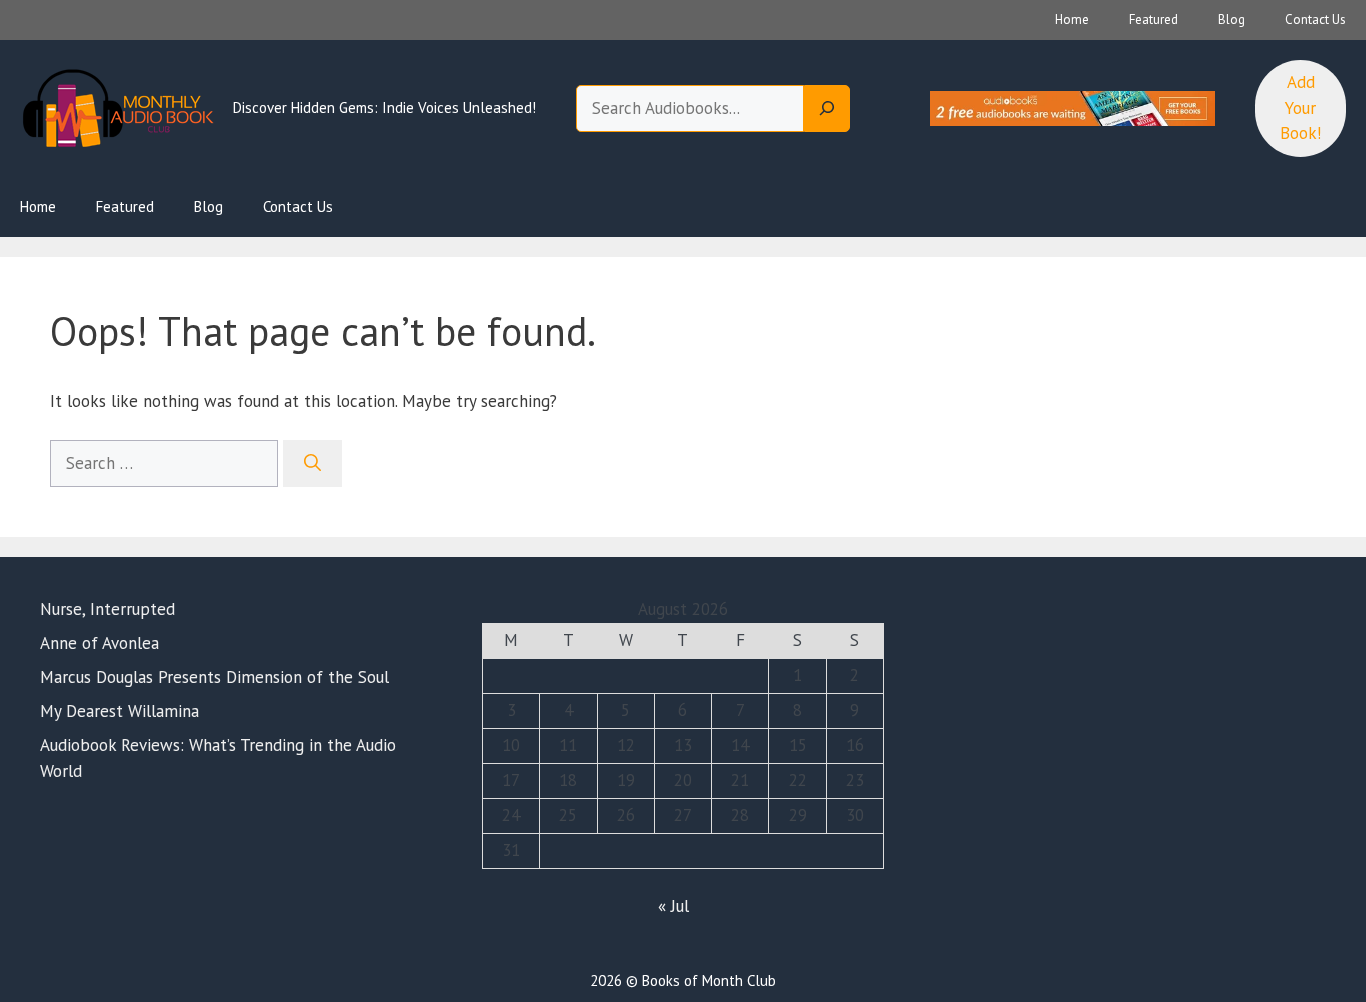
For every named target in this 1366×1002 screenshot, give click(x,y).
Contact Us (1315, 19)
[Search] (827, 109)
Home (1072, 19)
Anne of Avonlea (99, 643)
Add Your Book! (1300, 107)
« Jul (673, 906)
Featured (1153, 19)
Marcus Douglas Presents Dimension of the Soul (214, 677)
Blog (1231, 19)
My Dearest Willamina (119, 711)
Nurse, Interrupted (107, 609)
